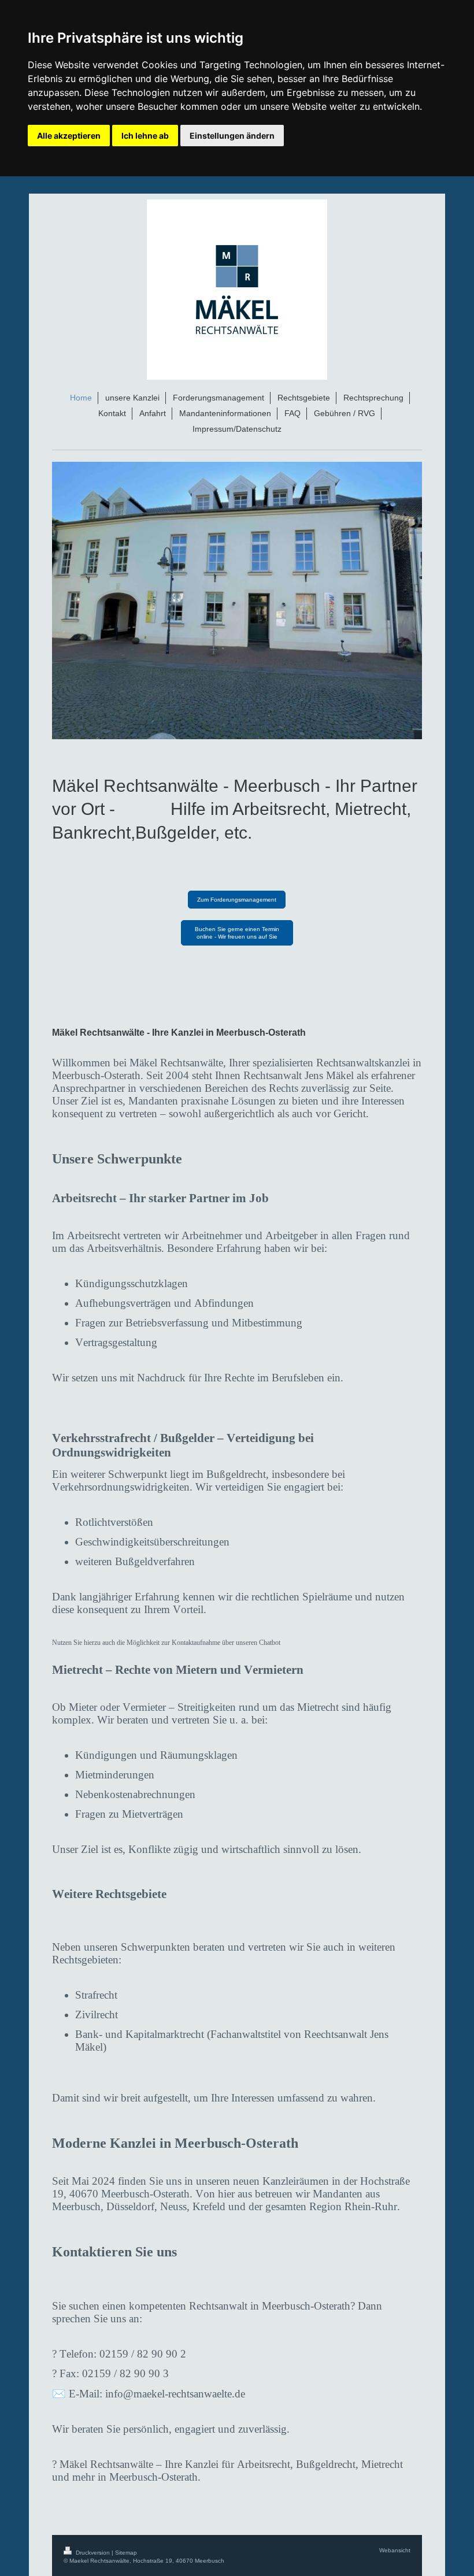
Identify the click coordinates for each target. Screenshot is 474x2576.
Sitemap (126, 2553)
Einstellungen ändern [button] (232, 136)
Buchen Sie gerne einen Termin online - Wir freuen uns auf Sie (237, 933)
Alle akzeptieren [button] (69, 136)
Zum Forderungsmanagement (237, 900)
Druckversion (93, 2553)
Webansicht (395, 2550)
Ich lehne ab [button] (145, 136)
